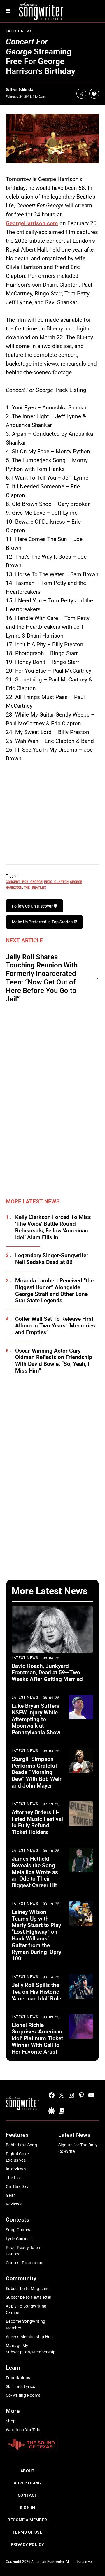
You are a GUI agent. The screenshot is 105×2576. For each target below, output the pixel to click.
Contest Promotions (25, 2263)
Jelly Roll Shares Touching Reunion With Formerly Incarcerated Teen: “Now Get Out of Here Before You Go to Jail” (42, 978)
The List (13, 2178)
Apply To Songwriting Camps (26, 2309)
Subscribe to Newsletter (29, 2297)
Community (21, 2278)
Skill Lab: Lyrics (20, 2386)
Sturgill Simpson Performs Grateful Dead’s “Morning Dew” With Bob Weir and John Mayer (37, 1772)
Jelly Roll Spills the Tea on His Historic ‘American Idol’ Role (36, 1992)
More (13, 2411)
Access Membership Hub (29, 2337)
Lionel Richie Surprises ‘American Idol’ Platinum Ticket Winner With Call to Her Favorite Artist (37, 2038)
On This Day (17, 2186)
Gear (10, 2195)
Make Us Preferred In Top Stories (43, 922)
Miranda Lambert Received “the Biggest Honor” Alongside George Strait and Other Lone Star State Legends (54, 1291)
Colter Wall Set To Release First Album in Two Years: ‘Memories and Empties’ (55, 1326)
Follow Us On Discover (33, 906)
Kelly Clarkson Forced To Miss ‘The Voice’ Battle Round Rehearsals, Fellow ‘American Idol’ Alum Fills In (53, 1227)
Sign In (28, 2508)
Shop (11, 2421)
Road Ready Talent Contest (24, 2251)
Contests (18, 2220)
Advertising (28, 2483)
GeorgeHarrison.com (32, 223)
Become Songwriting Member (26, 2324)
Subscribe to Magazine (28, 2289)
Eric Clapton (56, 881)
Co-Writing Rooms (23, 2395)
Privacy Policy (28, 2544)
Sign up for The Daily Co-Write (78, 2148)
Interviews (16, 2169)
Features (17, 2135)
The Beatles (35, 887)
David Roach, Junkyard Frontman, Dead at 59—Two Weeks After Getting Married (47, 1673)
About (27, 2471)
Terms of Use (27, 2532)
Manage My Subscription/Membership (31, 2349)
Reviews (14, 2204)
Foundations (18, 2378)
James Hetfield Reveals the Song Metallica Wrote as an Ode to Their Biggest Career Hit (35, 1872)
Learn (13, 2368)
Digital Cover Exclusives (18, 2157)
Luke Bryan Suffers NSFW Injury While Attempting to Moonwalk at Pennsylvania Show (36, 1719)
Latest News (19, 31)
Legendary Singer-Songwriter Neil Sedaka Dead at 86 (52, 1259)
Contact (28, 2495)
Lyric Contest (18, 2239)
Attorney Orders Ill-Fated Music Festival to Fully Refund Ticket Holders (37, 1822)
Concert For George (24, 881)
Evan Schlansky (22, 90)
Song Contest (19, 2230)
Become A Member (27, 2520)
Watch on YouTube (24, 2430)
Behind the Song (21, 2145)
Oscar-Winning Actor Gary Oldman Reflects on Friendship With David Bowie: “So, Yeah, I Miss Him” (54, 1361)
